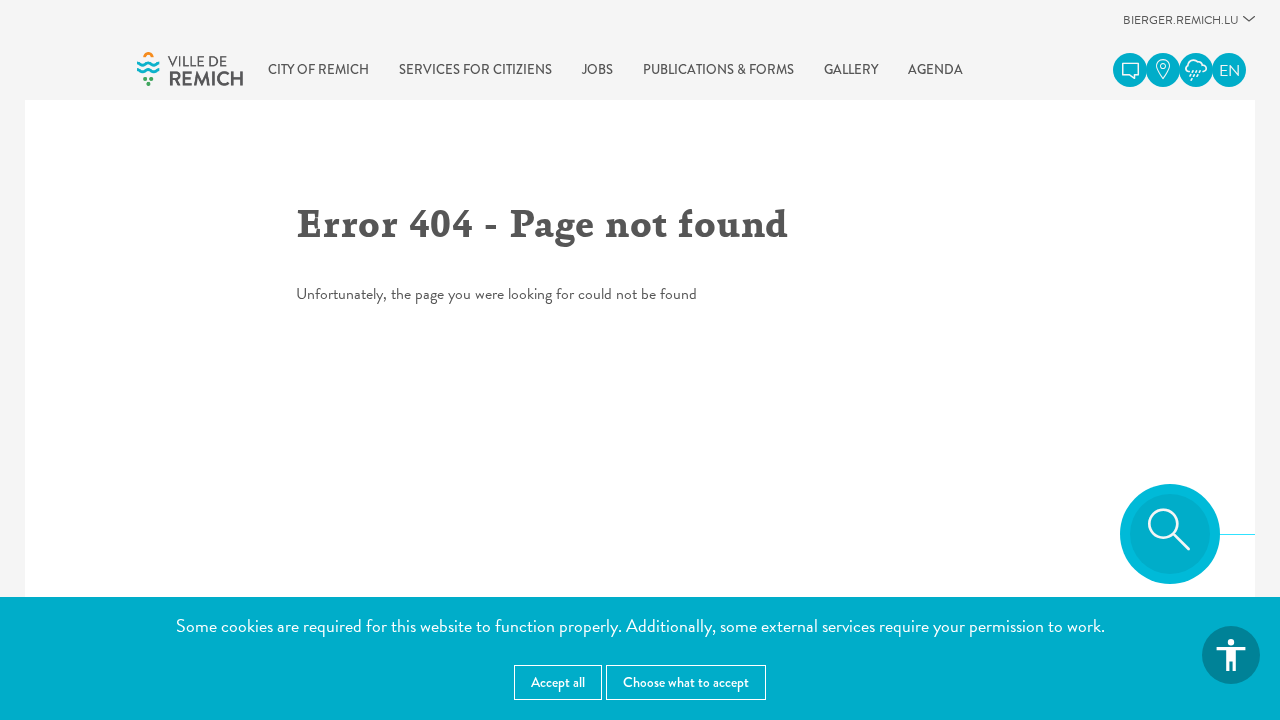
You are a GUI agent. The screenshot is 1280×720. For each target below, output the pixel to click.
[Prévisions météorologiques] (1196, 70)
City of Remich (318, 69)
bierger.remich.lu (1181, 25)
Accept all (558, 682)
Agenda (935, 69)
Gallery (851, 69)
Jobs (597, 69)
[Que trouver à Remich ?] (1163, 70)
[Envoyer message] (1130, 70)
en (1229, 71)
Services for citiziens (475, 69)
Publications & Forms (718, 69)
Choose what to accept (686, 682)
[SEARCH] (1170, 534)
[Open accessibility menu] (1231, 655)
